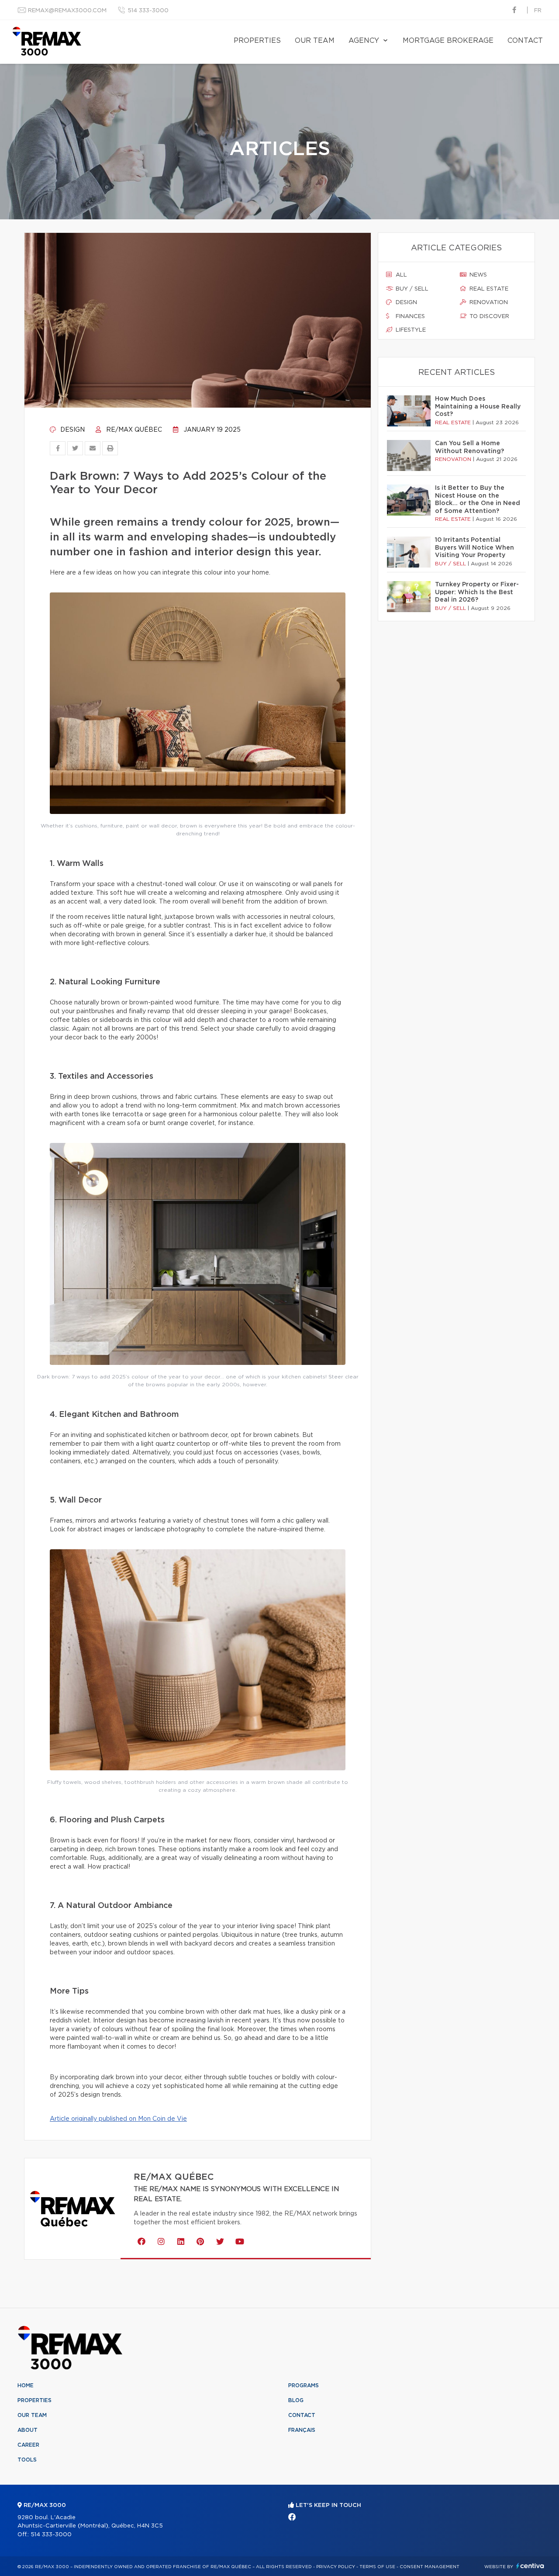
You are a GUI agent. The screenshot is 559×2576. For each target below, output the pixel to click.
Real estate (488, 289)
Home (26, 2386)
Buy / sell (411, 289)
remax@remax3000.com (67, 11)
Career (28, 2445)
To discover (488, 317)
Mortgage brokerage (448, 41)
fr (538, 11)
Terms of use (377, 2567)
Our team (315, 41)
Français (302, 2430)
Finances (409, 317)
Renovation (488, 303)
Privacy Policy (336, 2567)
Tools (27, 2460)
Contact (525, 41)
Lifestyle (410, 330)
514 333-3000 (148, 11)
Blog (296, 2400)
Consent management (430, 2567)
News (477, 275)
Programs (304, 2386)
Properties (257, 41)
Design (72, 430)
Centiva (530, 2566)
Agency (364, 41)
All (400, 275)
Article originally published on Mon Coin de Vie (118, 2119)
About (28, 2430)
